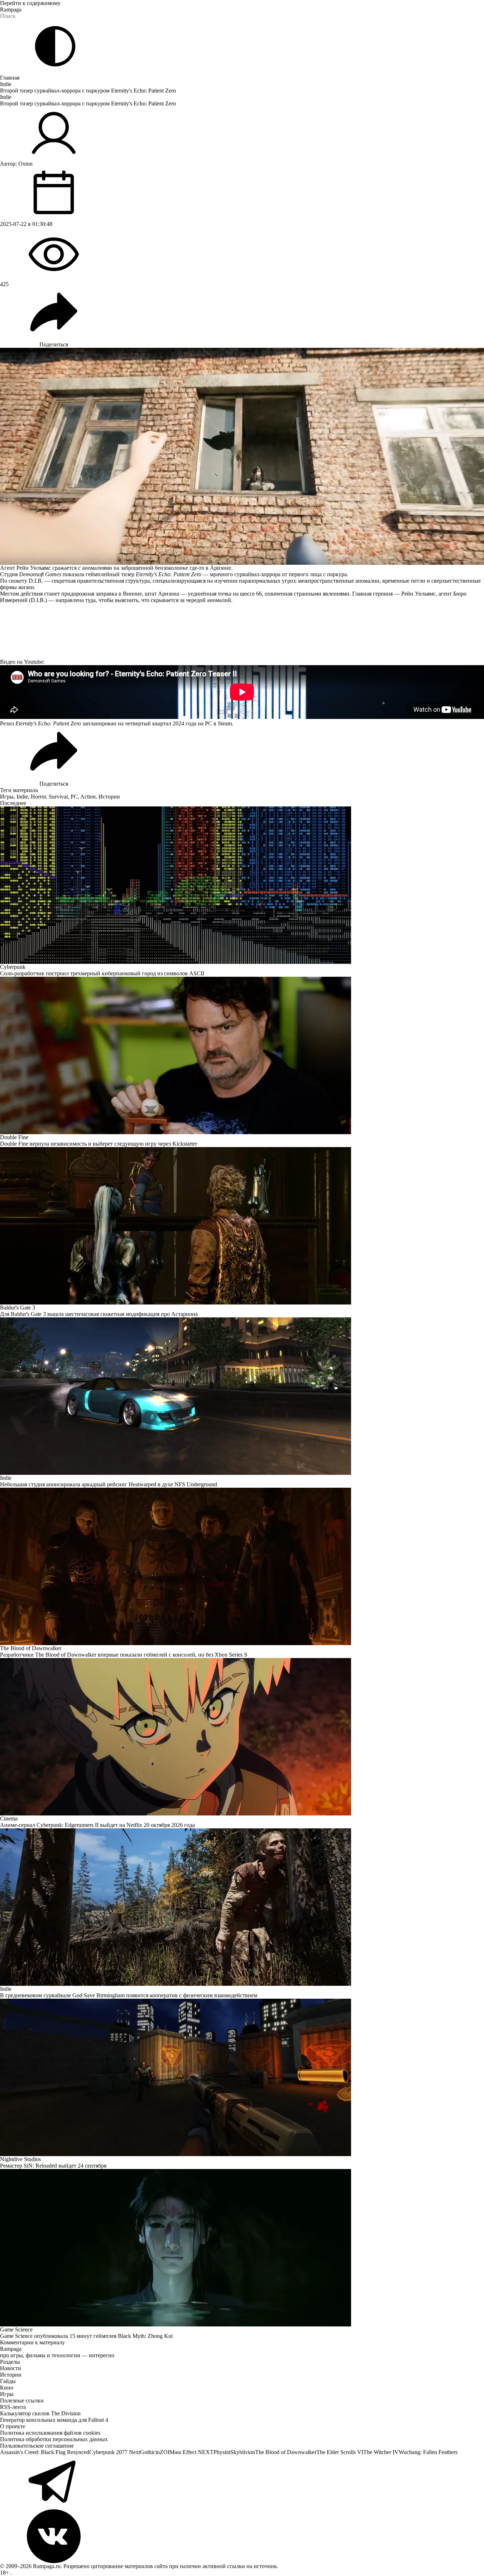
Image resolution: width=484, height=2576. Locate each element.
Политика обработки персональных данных (54, 2439)
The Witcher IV (381, 2452)
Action (88, 797)
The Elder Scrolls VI (340, 2452)
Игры (7, 797)
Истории (109, 797)
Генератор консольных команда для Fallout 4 (54, 2420)
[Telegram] (242, 2482)
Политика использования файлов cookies (50, 2433)
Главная (10, 78)
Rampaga (11, 10)
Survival (58, 797)
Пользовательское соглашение (37, 2446)
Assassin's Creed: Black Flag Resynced (45, 2452)
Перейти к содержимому (30, 3)
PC (74, 797)
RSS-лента (13, 2407)
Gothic (148, 2452)
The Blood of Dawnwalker (286, 2452)
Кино (7, 2388)
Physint (222, 2452)
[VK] (242, 2536)
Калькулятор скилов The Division (40, 2413)
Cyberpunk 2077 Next (115, 2452)
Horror (38, 797)
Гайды (8, 2381)
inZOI (162, 2452)
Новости (11, 2368)
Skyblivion (243, 2452)
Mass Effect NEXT (191, 2452)
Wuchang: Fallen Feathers (428, 2452)
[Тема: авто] (55, 46)
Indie (6, 84)
